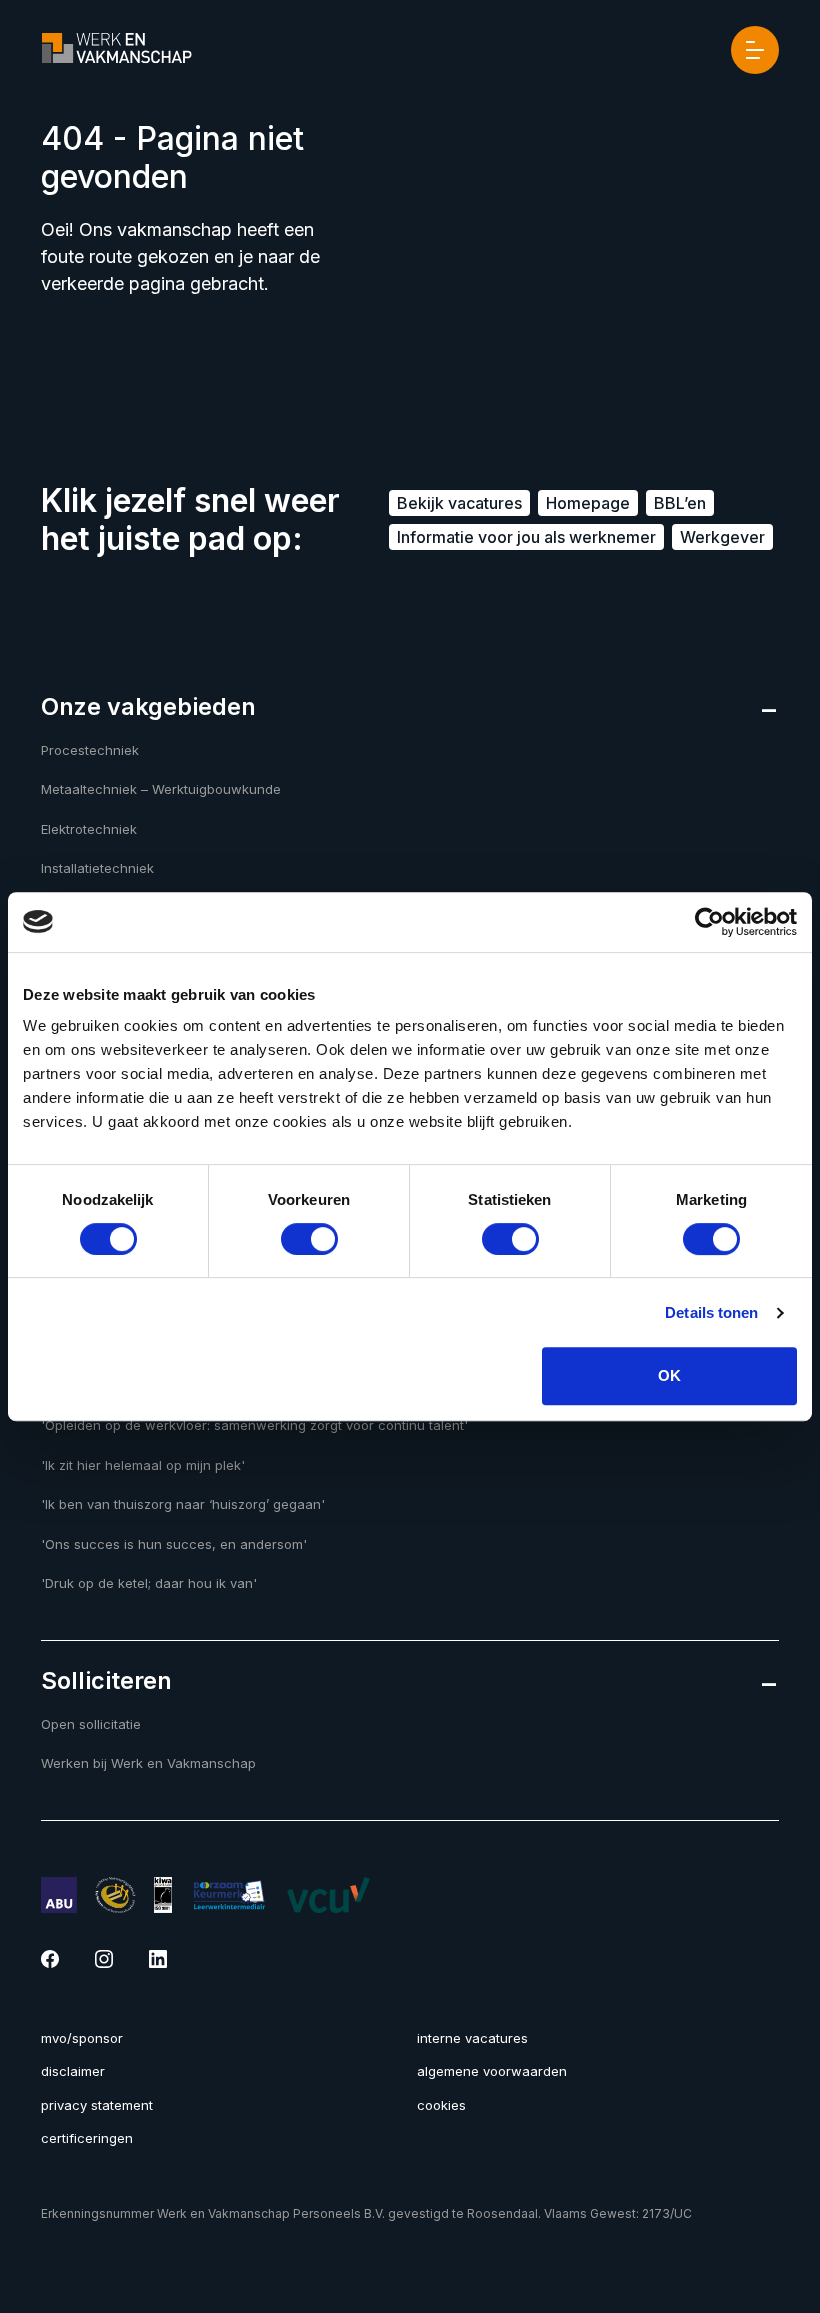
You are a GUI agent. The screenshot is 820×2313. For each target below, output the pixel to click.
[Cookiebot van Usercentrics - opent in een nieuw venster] (709, 922)
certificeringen (87, 2138)
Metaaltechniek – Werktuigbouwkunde (161, 789)
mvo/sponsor (82, 2038)
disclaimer (73, 2071)
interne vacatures (472, 2038)
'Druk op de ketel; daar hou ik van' (149, 1583)
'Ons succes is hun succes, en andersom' (174, 1544)
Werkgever (722, 537)
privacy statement (97, 2105)
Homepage (588, 503)
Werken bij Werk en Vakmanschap (148, 1763)
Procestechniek (90, 750)
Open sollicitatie (91, 1724)
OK (669, 1375)
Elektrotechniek (89, 829)
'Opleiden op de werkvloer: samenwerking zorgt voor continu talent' (254, 1425)
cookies (441, 2105)
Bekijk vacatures (459, 503)
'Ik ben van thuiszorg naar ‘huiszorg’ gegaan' (183, 1504)
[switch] (309, 1239)
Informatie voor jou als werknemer (526, 537)
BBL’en (680, 503)
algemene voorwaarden (492, 2071)
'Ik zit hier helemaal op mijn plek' (143, 1465)
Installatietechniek (97, 868)
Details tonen (711, 1312)
